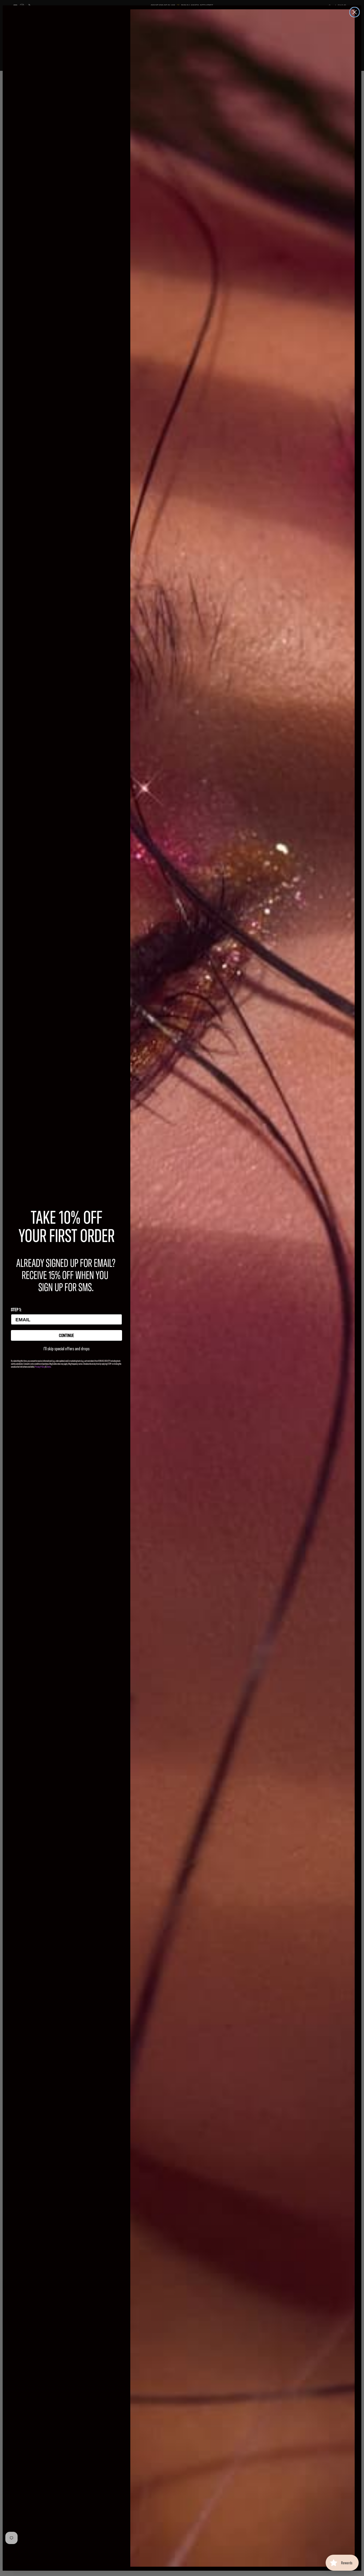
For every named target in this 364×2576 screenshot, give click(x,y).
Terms (49, 1367)
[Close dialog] (355, 12)
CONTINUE (66, 1335)
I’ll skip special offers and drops (66, 1349)
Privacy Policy (40, 1367)
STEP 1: (16, 1309)
